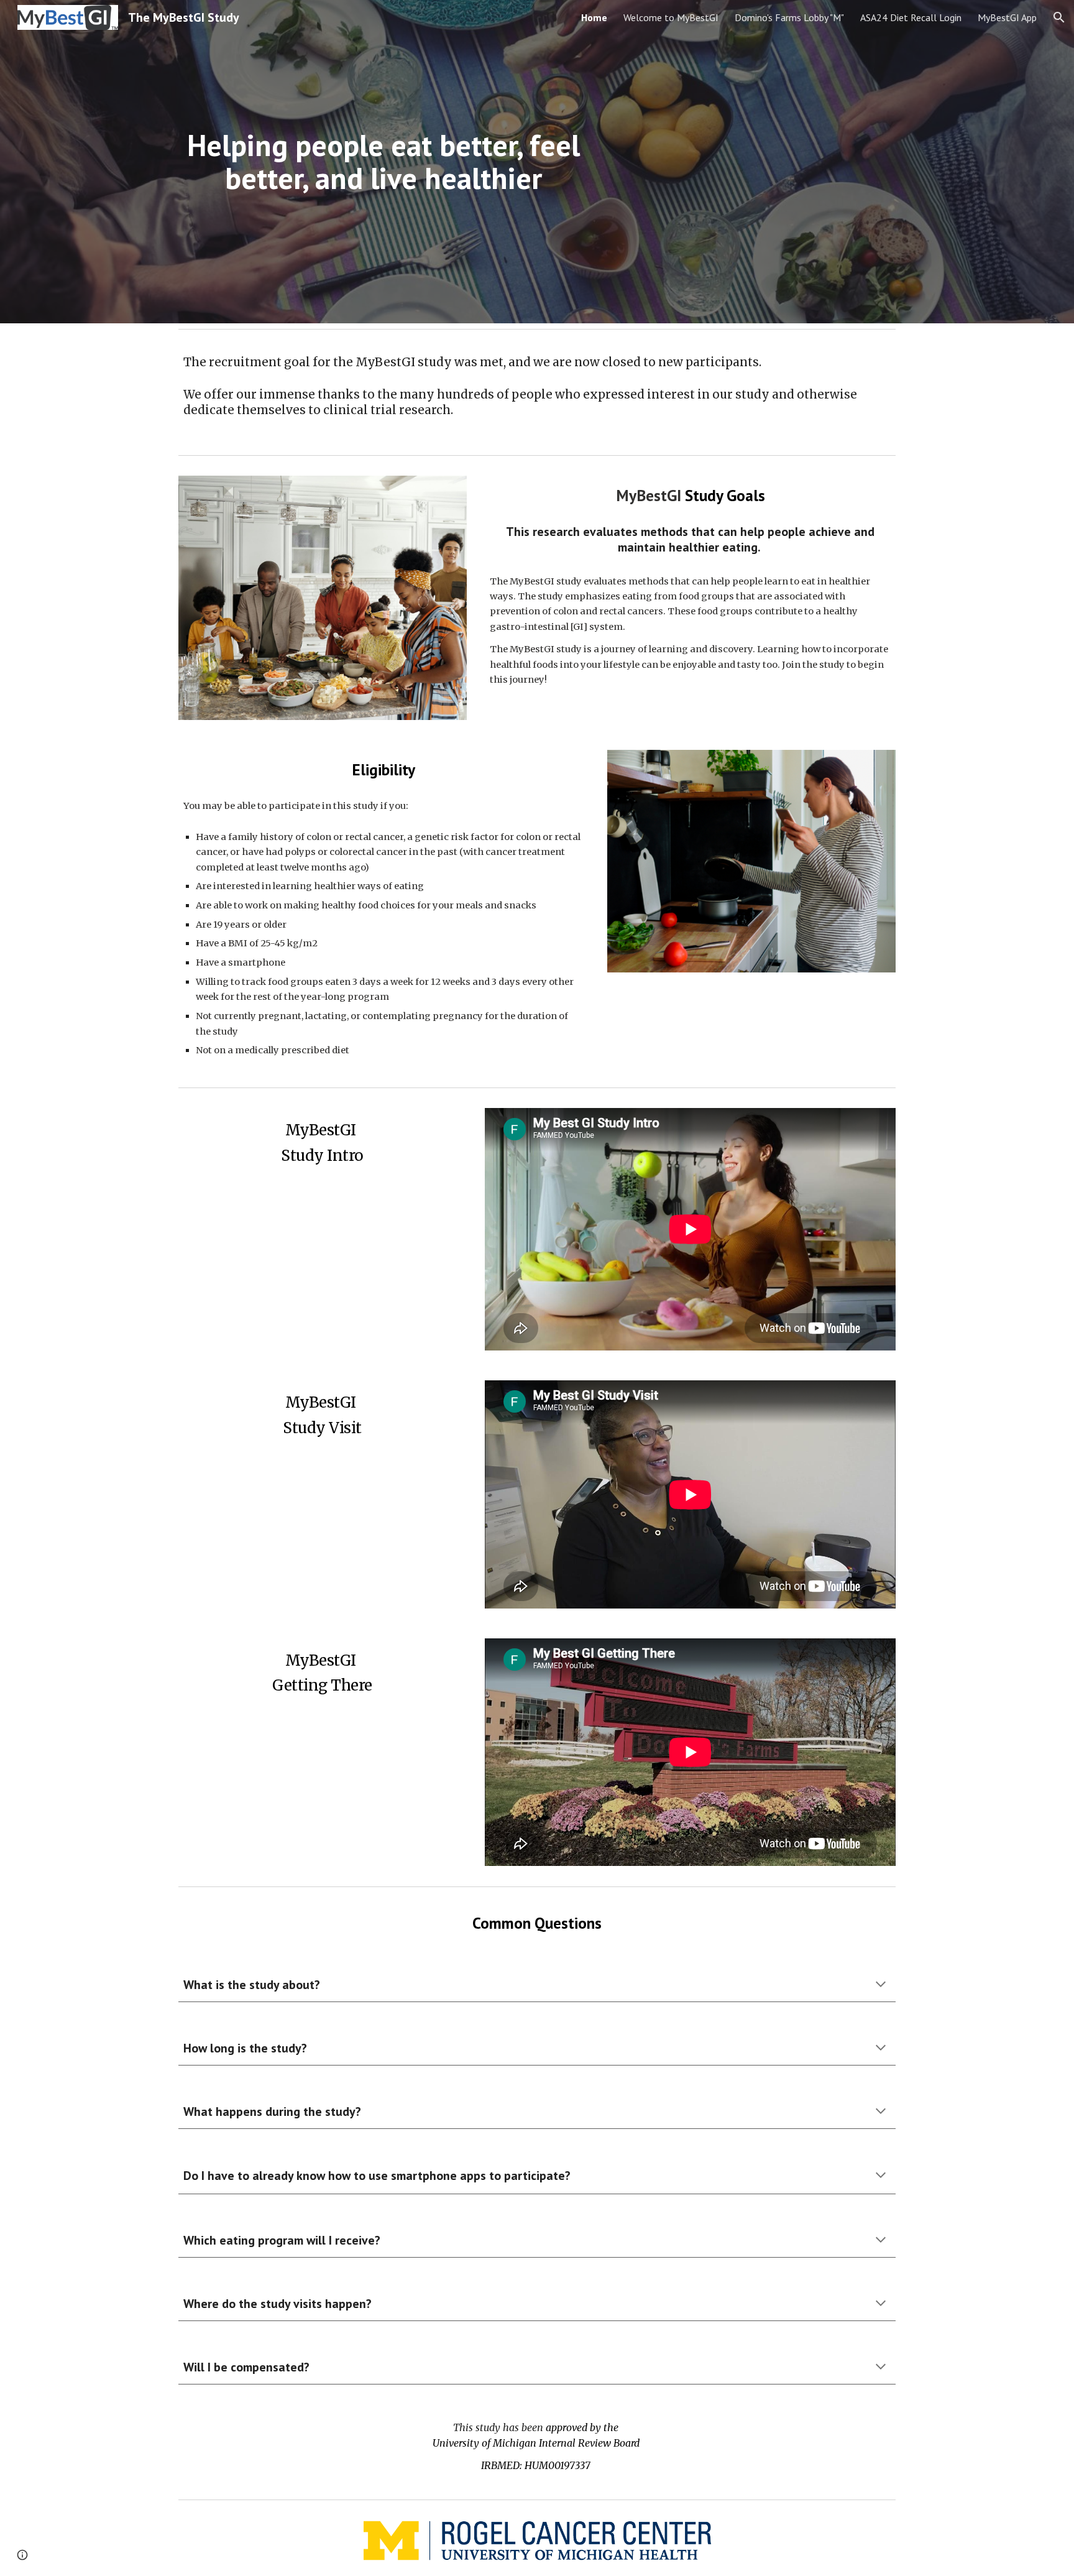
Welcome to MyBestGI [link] (671, 17)
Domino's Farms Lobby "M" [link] (789, 17)
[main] (384, 162)
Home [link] (594, 17)
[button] (1059, 17)
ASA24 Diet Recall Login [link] (911, 17)
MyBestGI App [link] (1007, 17)
